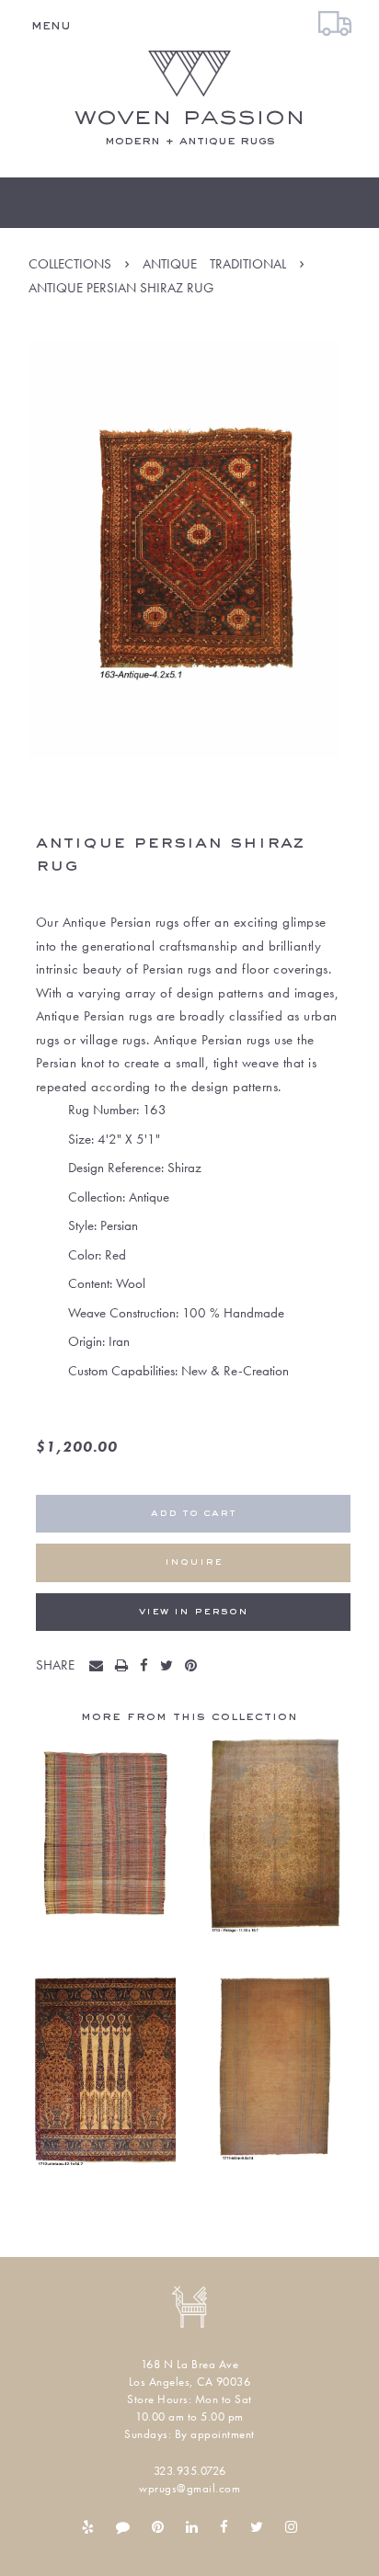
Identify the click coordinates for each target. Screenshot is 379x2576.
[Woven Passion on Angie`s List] (123, 2527)
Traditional (248, 264)
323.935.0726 (190, 2471)
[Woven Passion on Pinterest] (158, 2527)
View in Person (194, 1612)
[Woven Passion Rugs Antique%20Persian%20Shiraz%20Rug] (100, 1667)
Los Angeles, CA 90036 (190, 2382)
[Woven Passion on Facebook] (224, 2527)
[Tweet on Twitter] (171, 1667)
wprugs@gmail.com (189, 2488)
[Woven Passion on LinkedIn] (192, 2527)
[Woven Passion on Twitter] (257, 2527)
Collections (70, 264)
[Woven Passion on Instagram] (291, 2527)
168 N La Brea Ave (190, 2364)
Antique (170, 264)
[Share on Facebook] (148, 1667)
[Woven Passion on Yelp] (88, 2527)
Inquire (194, 1562)
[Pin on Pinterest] (195, 1667)
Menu (51, 26)
